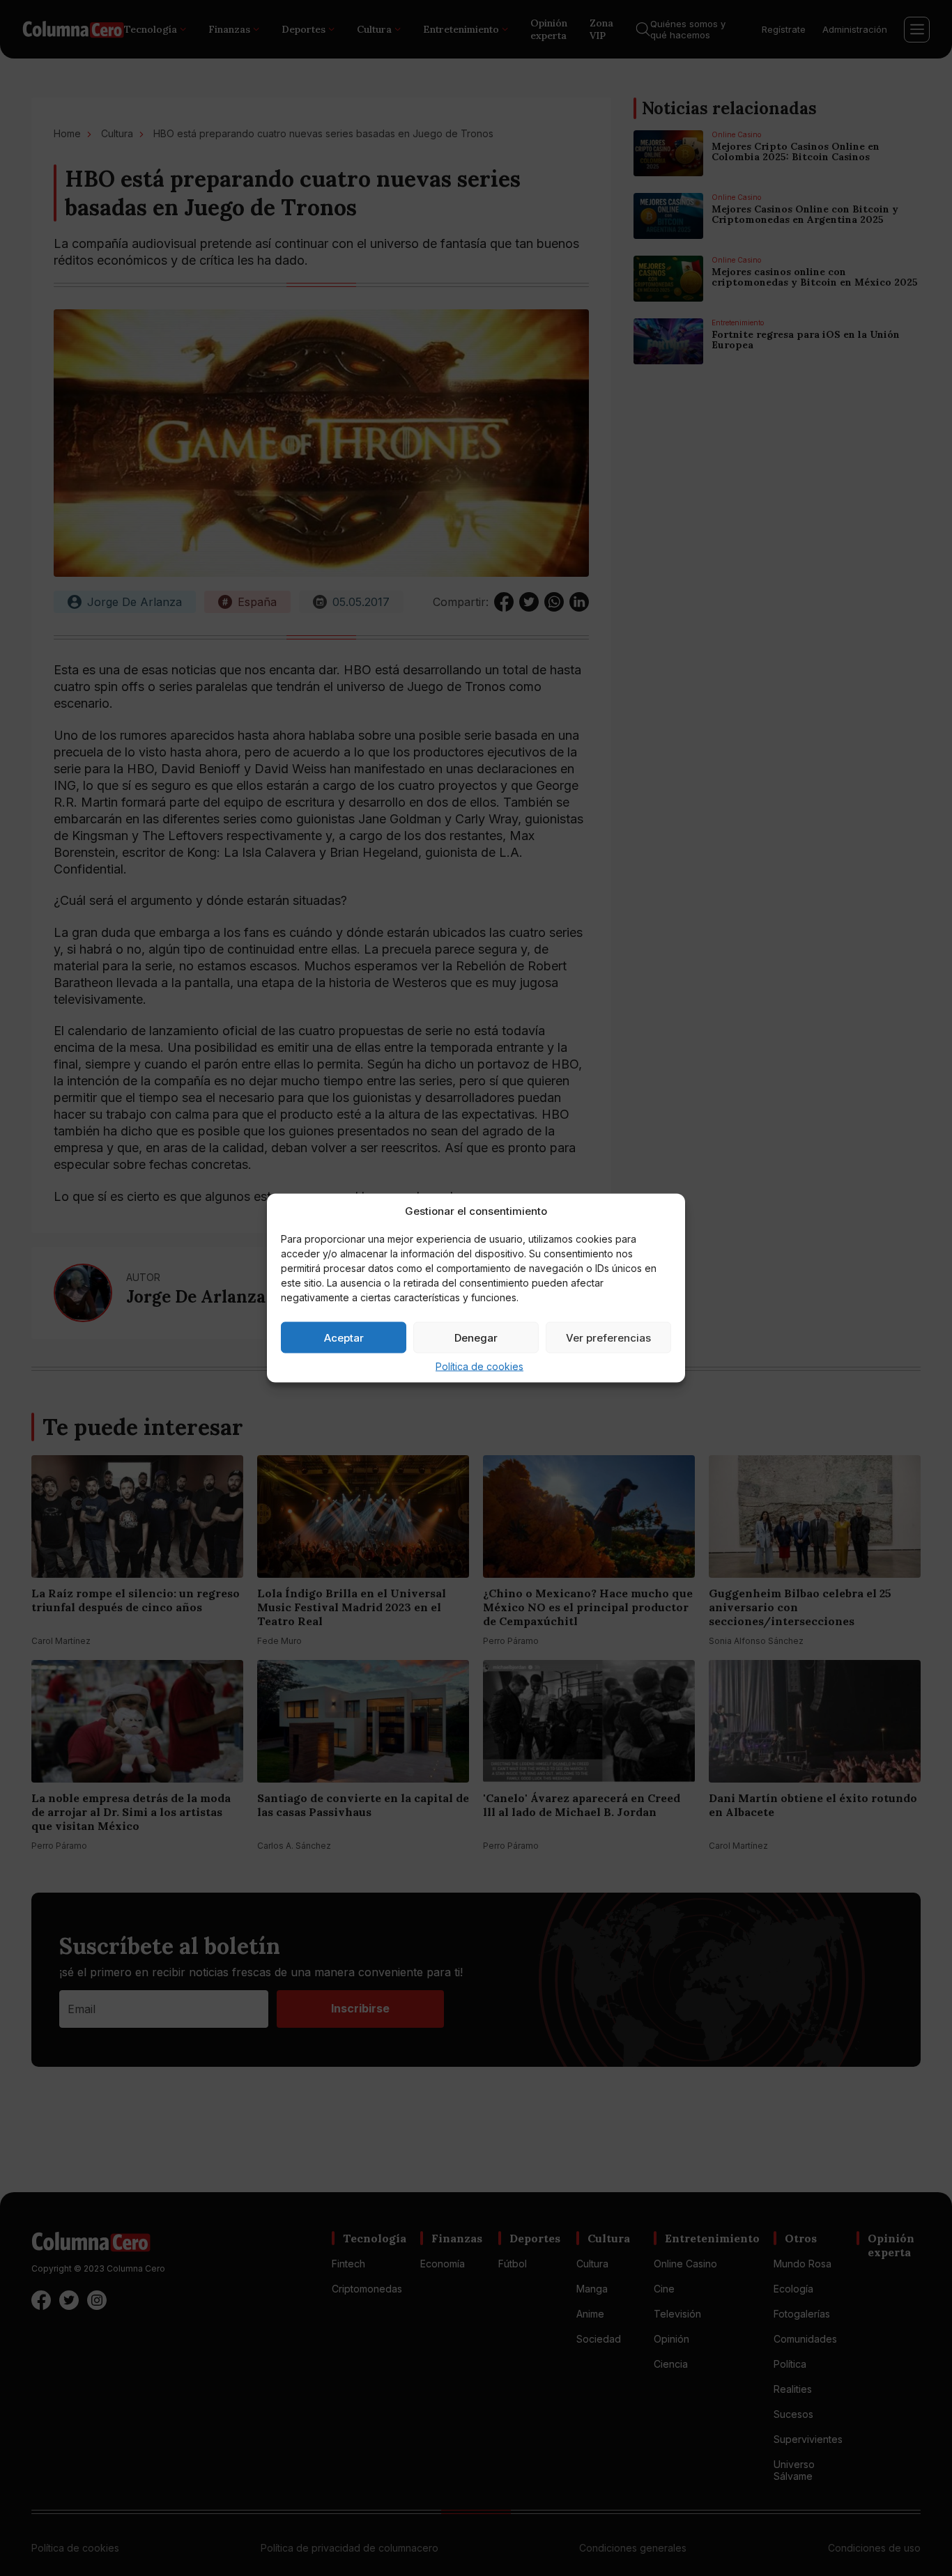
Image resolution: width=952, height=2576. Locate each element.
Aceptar (344, 1337)
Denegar (476, 1337)
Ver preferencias (608, 1337)
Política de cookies (479, 1366)
